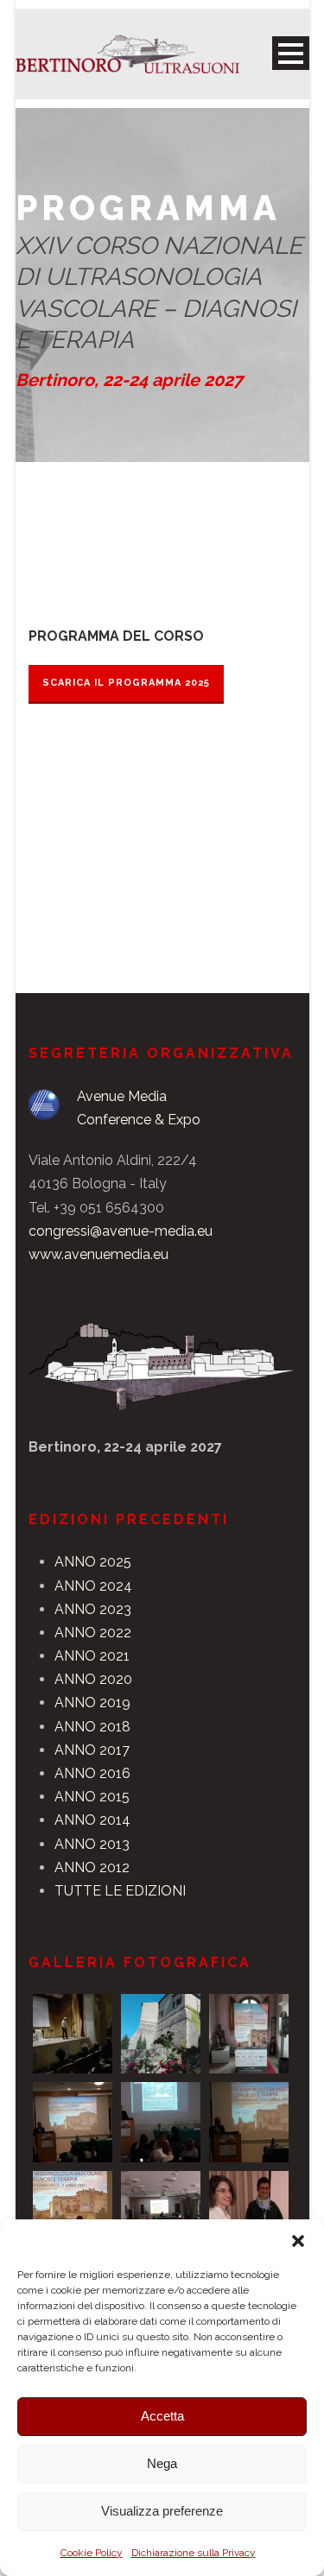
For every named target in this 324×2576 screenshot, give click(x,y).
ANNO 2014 (92, 1820)
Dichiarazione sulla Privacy (194, 2553)
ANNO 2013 (92, 1844)
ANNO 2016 (92, 1773)
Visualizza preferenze (162, 2511)
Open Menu (291, 53)
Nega (162, 2463)
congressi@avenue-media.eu (121, 1231)
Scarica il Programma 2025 (126, 683)
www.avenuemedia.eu (98, 1254)
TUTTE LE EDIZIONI (120, 1891)
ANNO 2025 (93, 1562)
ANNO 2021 (92, 1656)
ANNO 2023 (93, 1609)
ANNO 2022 (93, 1633)
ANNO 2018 (92, 1727)
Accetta (162, 2416)
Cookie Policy (92, 2553)
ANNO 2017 (92, 1750)
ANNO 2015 (92, 1797)
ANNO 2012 (92, 1867)
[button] (298, 2241)
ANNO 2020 (93, 1679)
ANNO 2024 (93, 1586)
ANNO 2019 (92, 1703)
